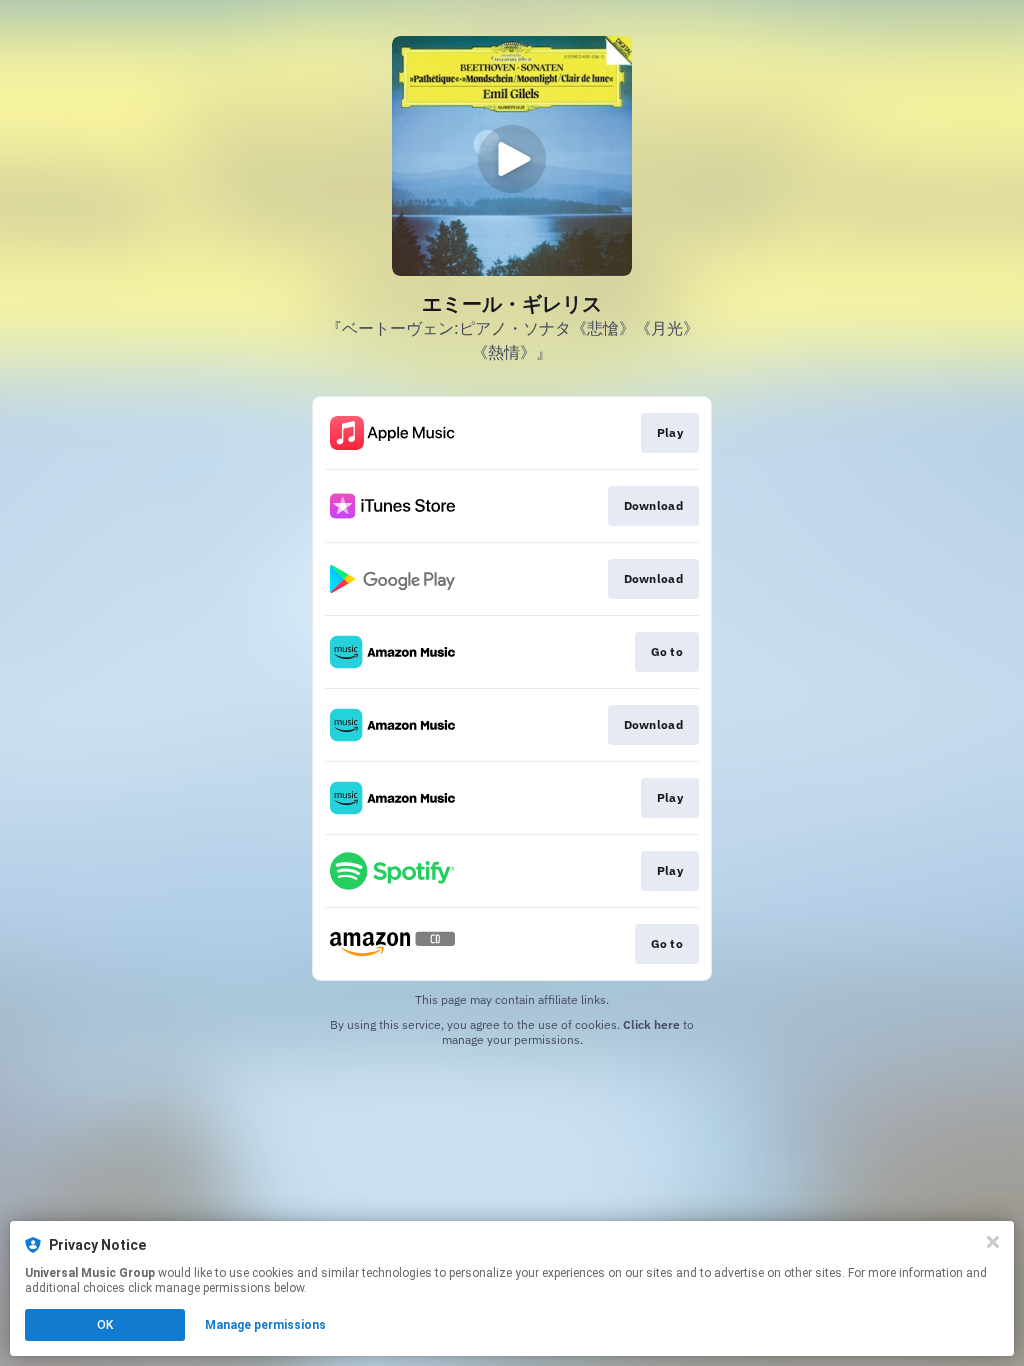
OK (105, 1325)
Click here (651, 1024)
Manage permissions (265, 1325)
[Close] (993, 1242)
